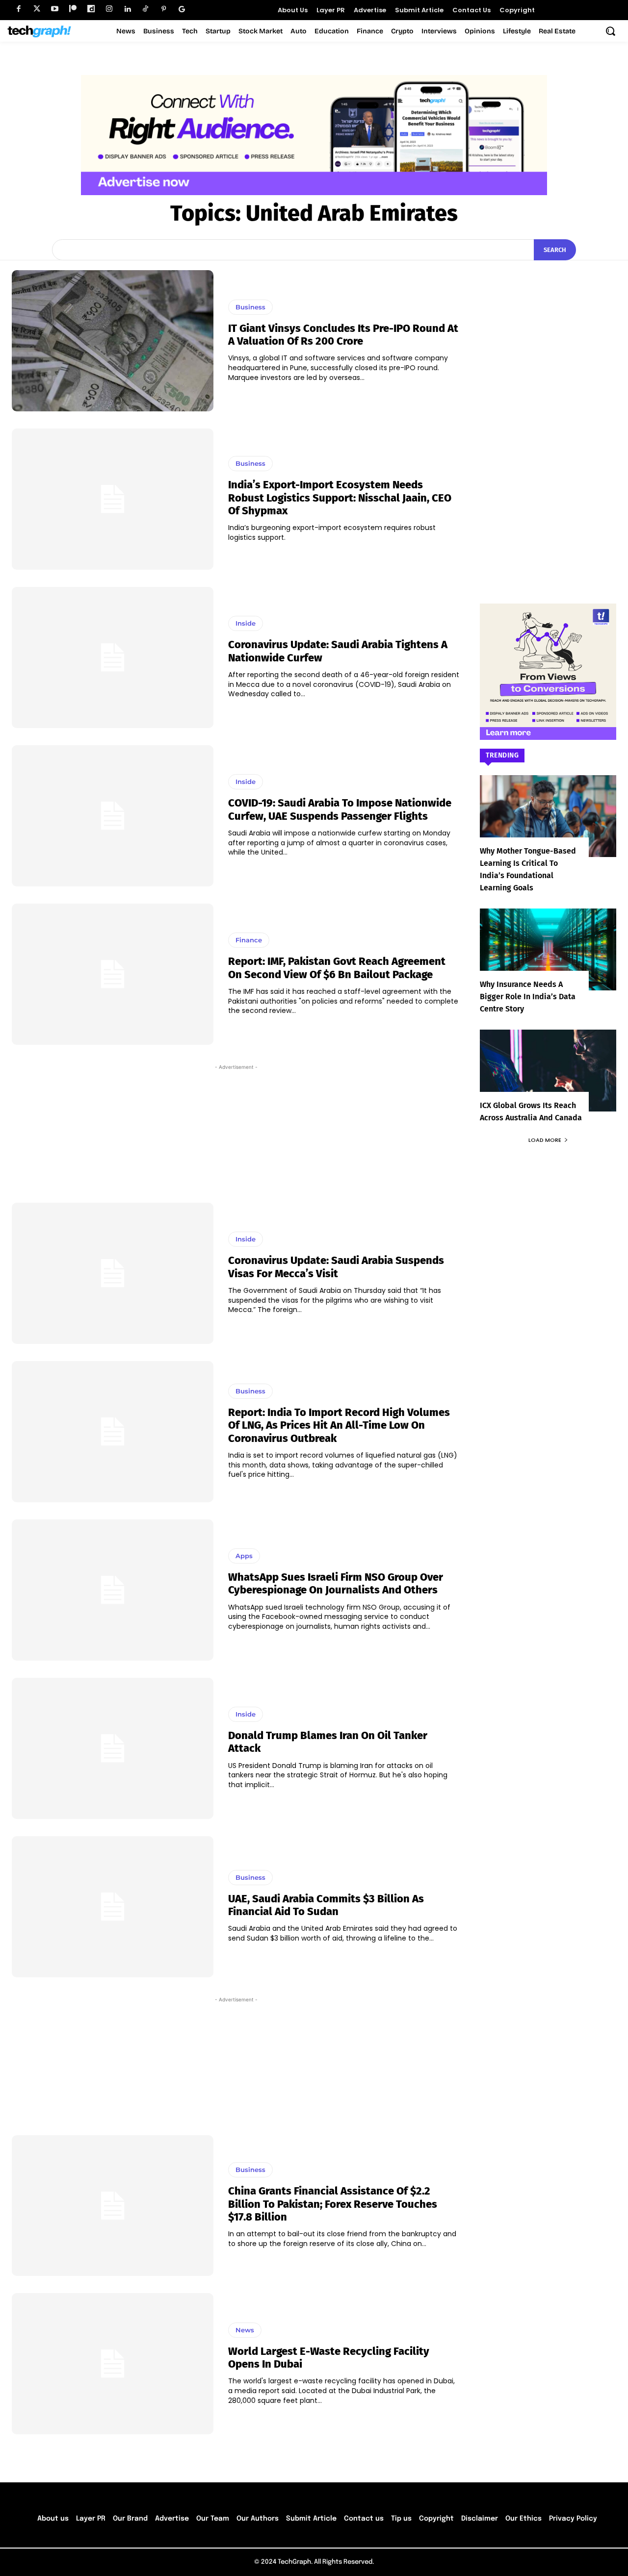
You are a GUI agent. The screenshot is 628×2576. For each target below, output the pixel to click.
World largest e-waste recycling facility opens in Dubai (329, 2358)
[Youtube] (55, 9)
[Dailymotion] (91, 9)
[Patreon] (73, 9)
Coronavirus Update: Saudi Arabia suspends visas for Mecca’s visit (336, 1267)
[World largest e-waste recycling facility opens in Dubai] (113, 2364)
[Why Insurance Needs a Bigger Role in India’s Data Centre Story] (548, 949)
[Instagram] (109, 9)
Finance (249, 940)
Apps (244, 1556)
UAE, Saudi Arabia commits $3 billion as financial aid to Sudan (326, 1905)
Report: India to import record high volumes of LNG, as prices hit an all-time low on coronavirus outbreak (339, 1425)
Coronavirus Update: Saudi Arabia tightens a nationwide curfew (338, 651)
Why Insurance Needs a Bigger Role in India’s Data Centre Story (528, 997)
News (245, 2330)
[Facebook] (18, 9)
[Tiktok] (145, 9)
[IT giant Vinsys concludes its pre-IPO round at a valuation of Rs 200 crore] (113, 341)
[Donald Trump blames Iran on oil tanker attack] (113, 1748)
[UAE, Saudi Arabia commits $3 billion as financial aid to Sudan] (113, 1907)
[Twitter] (37, 9)
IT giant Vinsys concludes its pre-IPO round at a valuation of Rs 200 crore (343, 335)
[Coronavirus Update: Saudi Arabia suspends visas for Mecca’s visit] (113, 1273)
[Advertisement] (236, 1129)
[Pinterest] (164, 9)
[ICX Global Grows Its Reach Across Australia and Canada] (548, 1071)
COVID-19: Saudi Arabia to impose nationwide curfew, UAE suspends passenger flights (340, 809)
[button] (610, 31)
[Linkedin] (127, 9)
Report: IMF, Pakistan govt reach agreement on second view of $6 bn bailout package (337, 968)
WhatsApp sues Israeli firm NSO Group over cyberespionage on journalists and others (336, 1583)
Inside (246, 623)
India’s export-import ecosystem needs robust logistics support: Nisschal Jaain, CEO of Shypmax (340, 498)
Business (250, 307)
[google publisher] (182, 9)
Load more (545, 1140)
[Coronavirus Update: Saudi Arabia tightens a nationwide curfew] (113, 657)
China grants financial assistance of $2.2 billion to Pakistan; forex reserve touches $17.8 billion (333, 2204)
